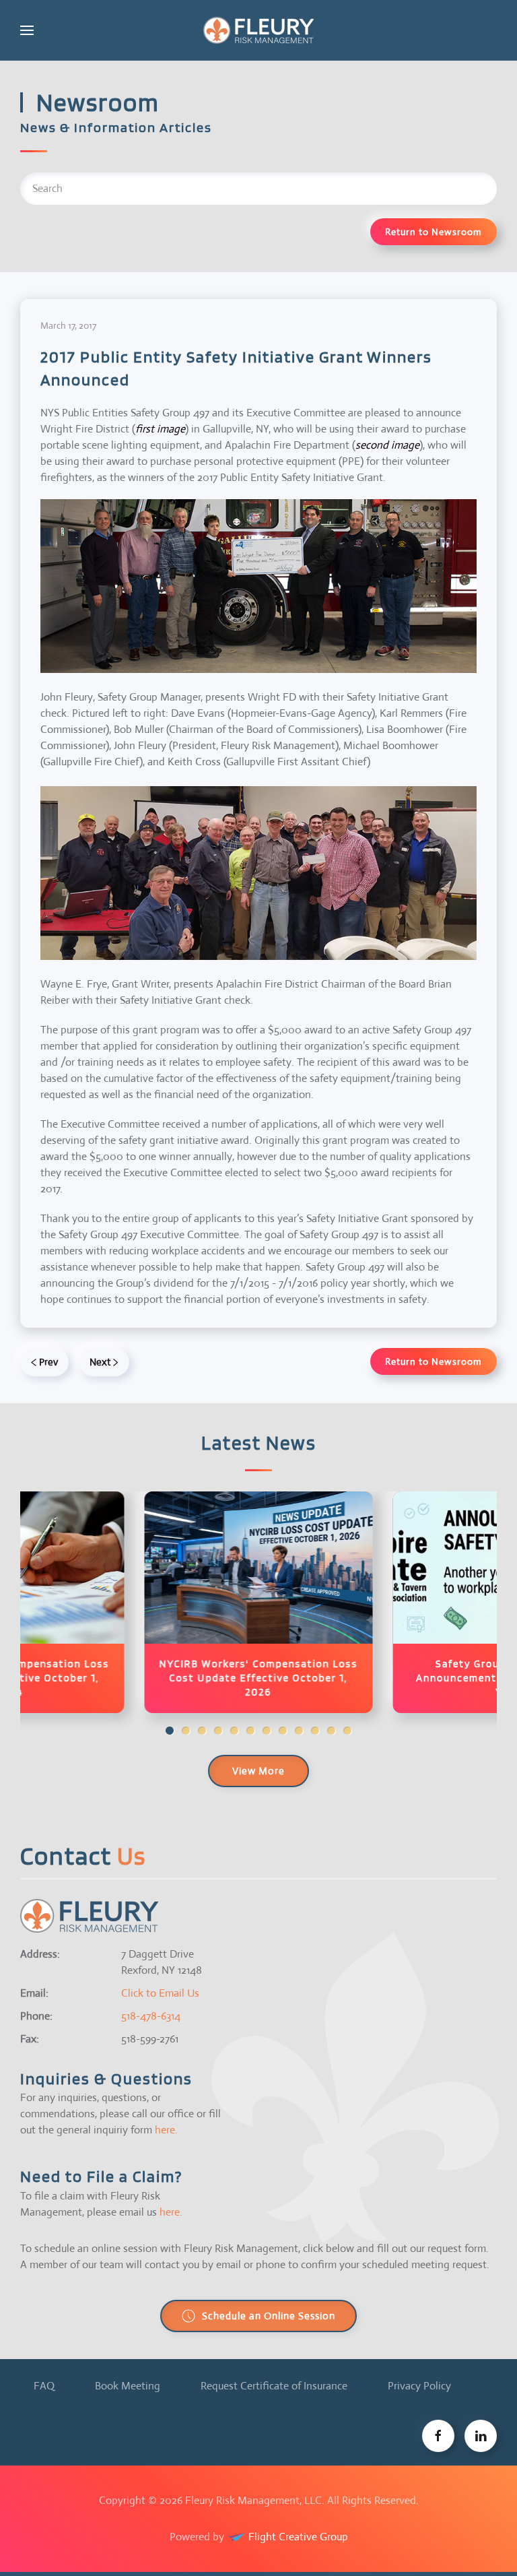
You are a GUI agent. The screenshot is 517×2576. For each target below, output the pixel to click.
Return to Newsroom (434, 232)
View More (258, 1771)
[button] (27, 30)
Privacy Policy (419, 2386)
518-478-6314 (151, 2016)
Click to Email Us (160, 1993)
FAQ (44, 2386)
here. (166, 2130)
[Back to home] (258, 30)
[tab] (170, 1731)
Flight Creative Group (297, 2537)
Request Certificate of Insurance (274, 2386)
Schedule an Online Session (269, 2316)
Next (100, 1362)
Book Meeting (128, 2386)
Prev (48, 1362)
